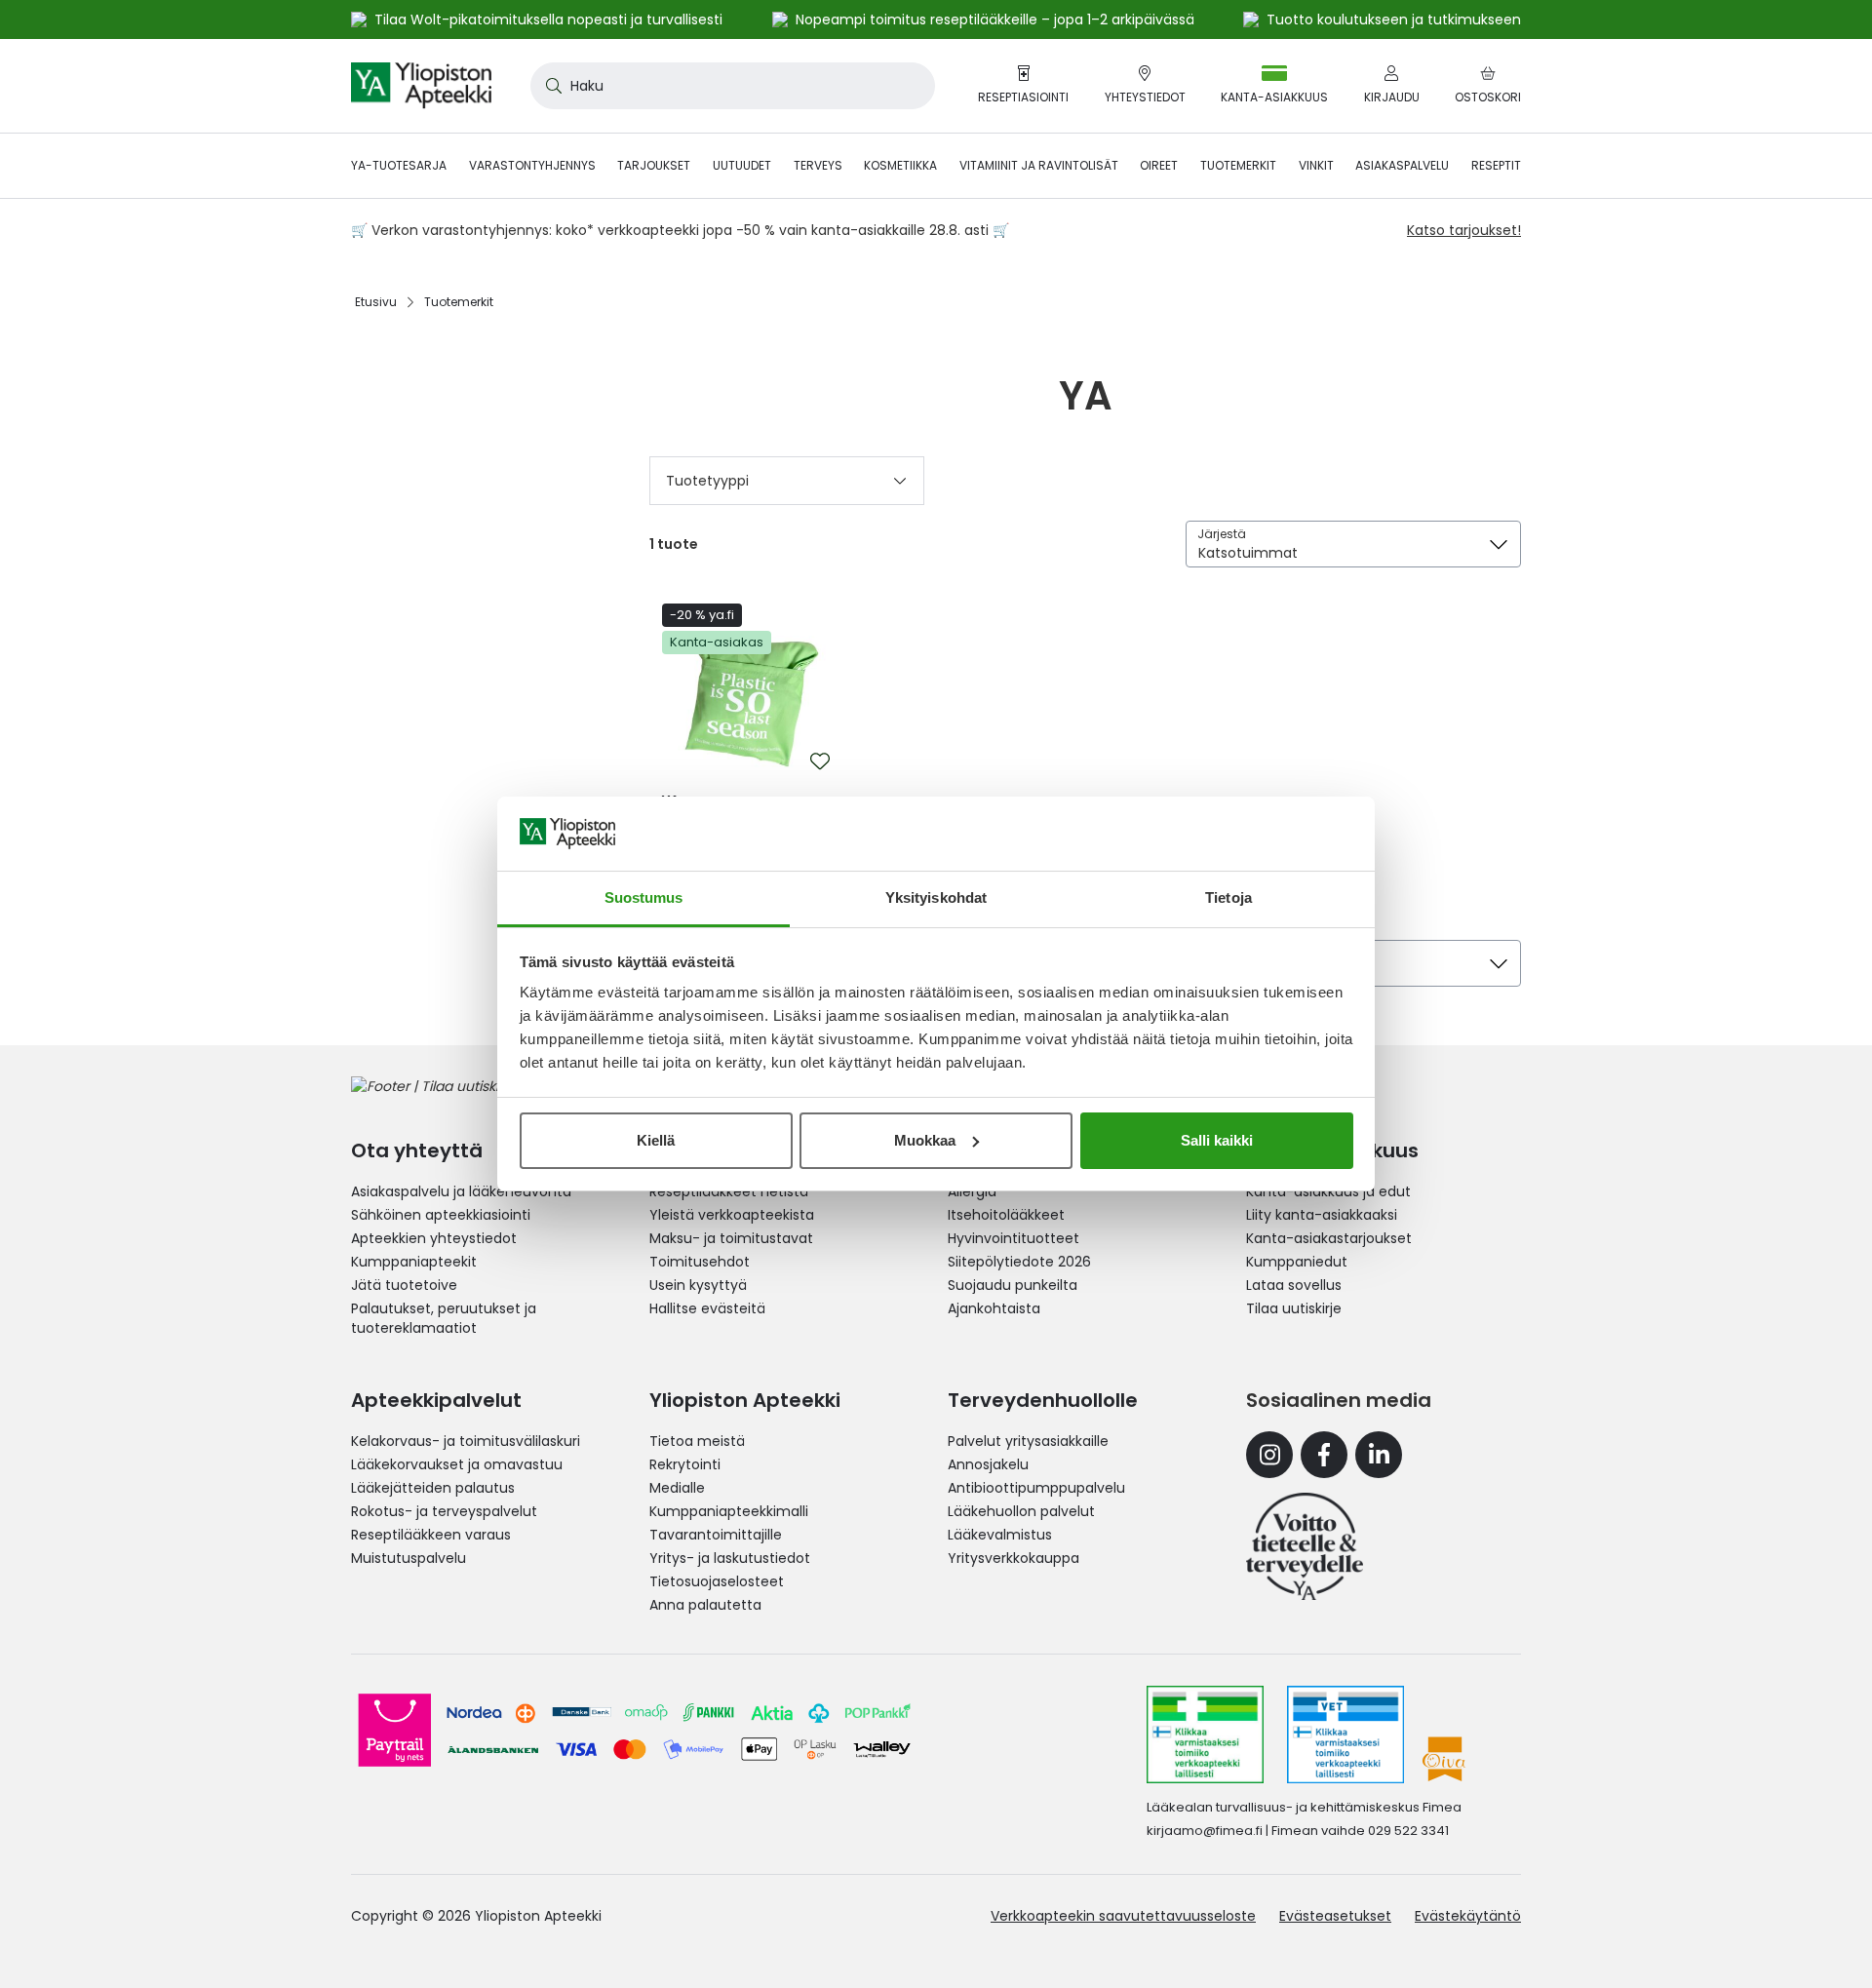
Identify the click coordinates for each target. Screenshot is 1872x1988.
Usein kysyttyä (698, 1285)
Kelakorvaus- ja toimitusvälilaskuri (466, 1441)
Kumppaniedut (1297, 1262)
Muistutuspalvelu (409, 1558)
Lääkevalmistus (1000, 1535)
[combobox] (733, 86)
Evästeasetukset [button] (1335, 1916)
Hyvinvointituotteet (1014, 1238)
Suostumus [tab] (644, 897)
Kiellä (656, 1140)
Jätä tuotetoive (404, 1285)
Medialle (677, 1488)
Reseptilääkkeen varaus (431, 1535)
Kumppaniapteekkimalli (729, 1511)
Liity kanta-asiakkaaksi (1322, 1215)
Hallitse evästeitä (707, 1308)
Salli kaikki (1217, 1140)
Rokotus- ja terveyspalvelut (444, 1511)
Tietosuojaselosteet (717, 1581)
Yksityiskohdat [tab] (936, 897)
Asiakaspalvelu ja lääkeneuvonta (461, 1191)
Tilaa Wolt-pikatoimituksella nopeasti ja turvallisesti (548, 19)
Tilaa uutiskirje (1294, 1308)
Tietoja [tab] (1228, 897)
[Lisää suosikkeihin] (820, 761)
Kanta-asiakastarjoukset (1329, 1238)
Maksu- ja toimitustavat (731, 1238)
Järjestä (1222, 534)
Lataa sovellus (1294, 1285)
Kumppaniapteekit (414, 1262)
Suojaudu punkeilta (1013, 1285)
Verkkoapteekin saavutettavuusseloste (1123, 1916)
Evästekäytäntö (1468, 1916)
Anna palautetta (705, 1605)
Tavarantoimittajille (716, 1535)
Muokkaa (925, 1140)
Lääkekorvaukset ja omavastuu (457, 1464)
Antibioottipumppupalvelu (1036, 1488)
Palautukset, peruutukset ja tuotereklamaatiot (444, 1318)
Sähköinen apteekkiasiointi (441, 1215)
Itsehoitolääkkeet (1006, 1215)
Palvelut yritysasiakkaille (1028, 1441)
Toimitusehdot (700, 1262)
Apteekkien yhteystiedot (434, 1238)
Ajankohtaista (994, 1308)
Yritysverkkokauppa (1014, 1558)
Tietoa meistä (697, 1441)
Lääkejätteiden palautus (433, 1488)
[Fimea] (1205, 1735)
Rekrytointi (685, 1464)
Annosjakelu (988, 1464)
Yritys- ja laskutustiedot (730, 1558)
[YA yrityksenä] (1305, 1546)
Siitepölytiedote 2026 (1019, 1262)
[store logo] (421, 86)
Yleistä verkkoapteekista (732, 1215)
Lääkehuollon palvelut (1021, 1511)
